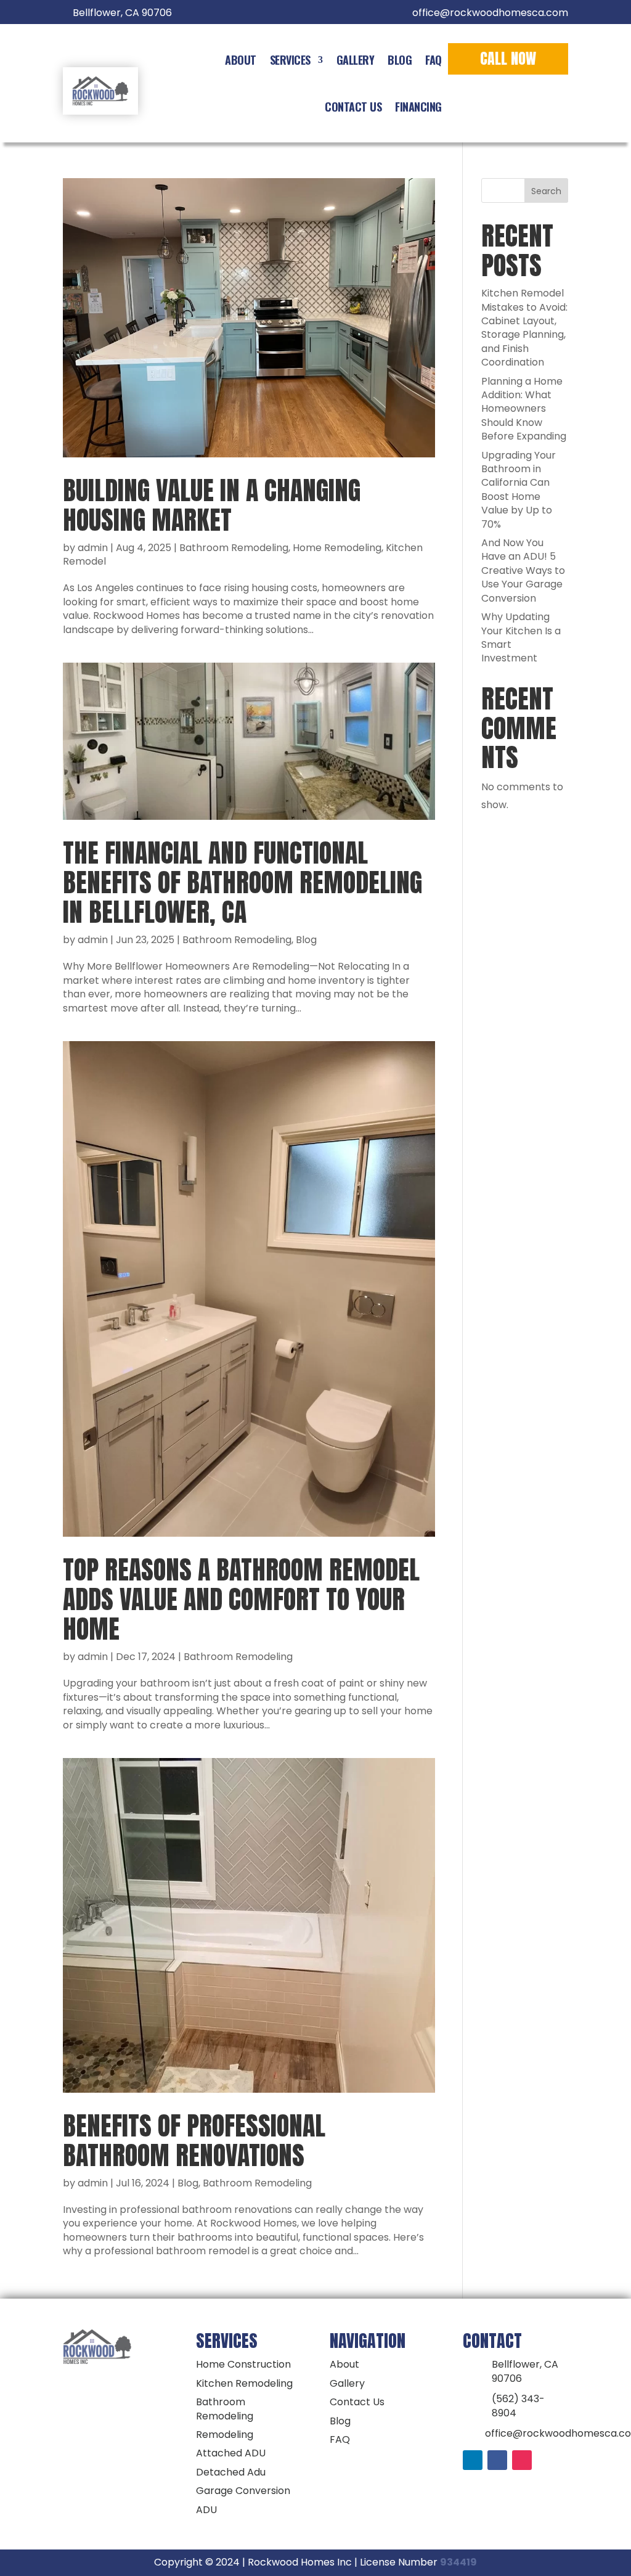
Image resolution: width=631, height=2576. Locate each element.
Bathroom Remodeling (234, 548)
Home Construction (243, 2364)
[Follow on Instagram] (522, 2460)
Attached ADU (231, 2453)
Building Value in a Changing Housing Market (212, 505)
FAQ (434, 60)
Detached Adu (231, 2472)
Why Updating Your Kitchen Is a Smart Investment (521, 637)
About (241, 60)
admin (93, 548)
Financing (418, 107)
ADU (206, 2510)
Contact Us (353, 107)
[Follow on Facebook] (497, 2460)
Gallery (356, 60)
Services (290, 60)
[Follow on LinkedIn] (473, 2460)
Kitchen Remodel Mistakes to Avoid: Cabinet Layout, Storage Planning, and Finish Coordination (524, 328)
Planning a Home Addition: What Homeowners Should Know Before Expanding (524, 409)
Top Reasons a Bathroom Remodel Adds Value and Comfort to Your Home (241, 1599)
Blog (400, 60)
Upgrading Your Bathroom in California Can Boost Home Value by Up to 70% (519, 490)
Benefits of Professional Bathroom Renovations (194, 2141)
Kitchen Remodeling (244, 2383)
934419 (458, 2562)
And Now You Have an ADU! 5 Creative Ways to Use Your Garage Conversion (523, 570)
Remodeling (225, 2435)
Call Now (508, 59)
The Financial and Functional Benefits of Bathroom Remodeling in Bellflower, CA (242, 882)
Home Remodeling (337, 548)
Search (546, 191)
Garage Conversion (243, 2491)
